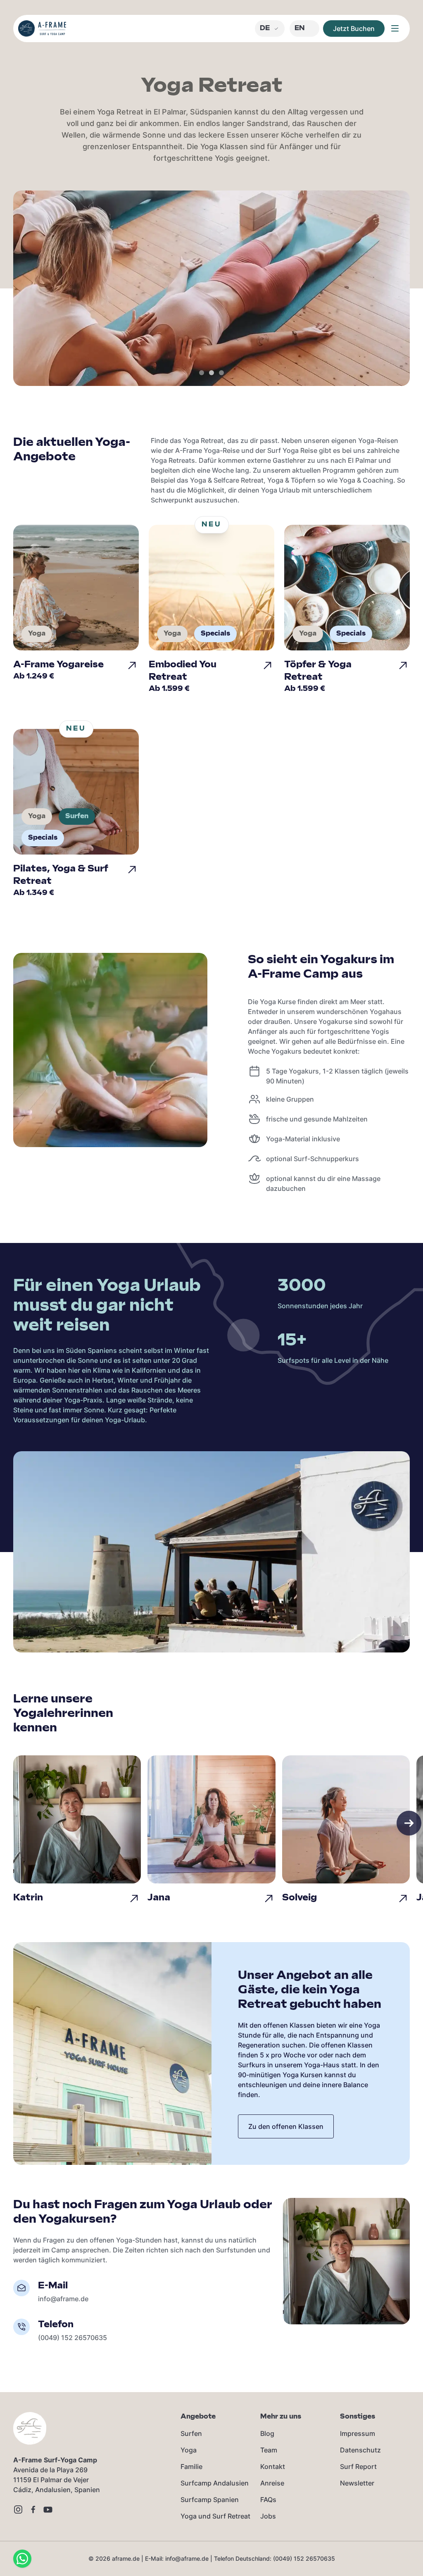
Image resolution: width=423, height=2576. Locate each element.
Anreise (272, 2483)
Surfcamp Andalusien (215, 2483)
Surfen (191, 2433)
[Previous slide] (14, 1823)
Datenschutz (360, 2450)
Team (269, 2450)
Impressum (358, 2433)
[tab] (202, 373)
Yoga (189, 2450)
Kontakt (273, 2466)
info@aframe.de (63, 2299)
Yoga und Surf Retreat (215, 2516)
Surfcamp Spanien (210, 2500)
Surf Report (358, 2466)
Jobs (268, 2516)
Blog (267, 2433)
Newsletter (357, 2483)
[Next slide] (409, 1823)
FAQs (268, 2500)
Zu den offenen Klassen (286, 2126)
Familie (191, 2466)
